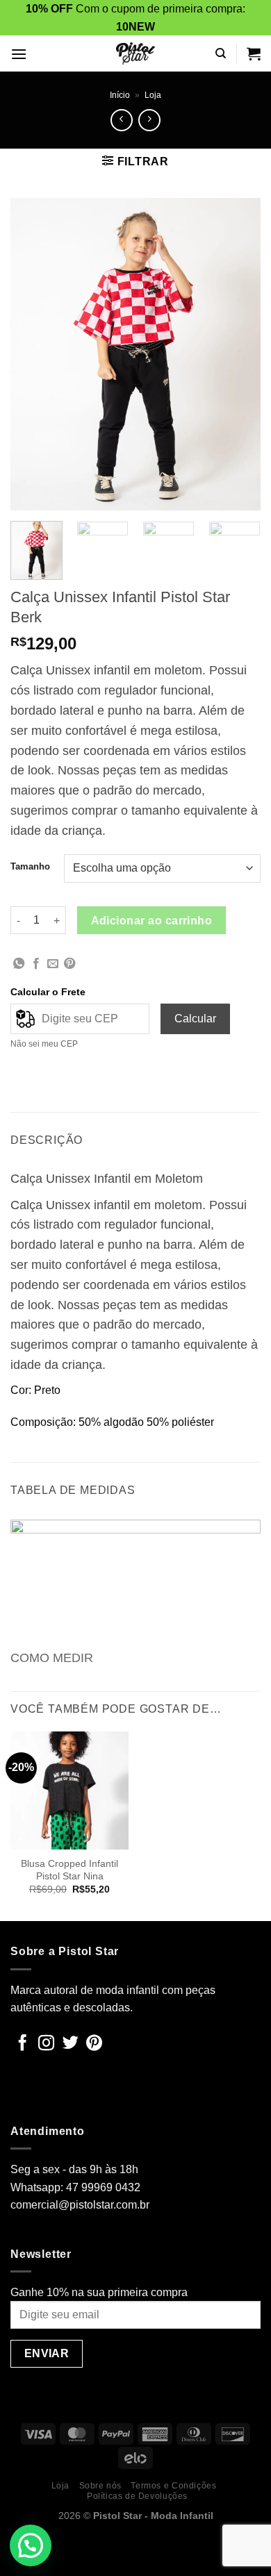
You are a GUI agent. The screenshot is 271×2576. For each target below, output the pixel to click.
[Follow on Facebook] (23, 2044)
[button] (31, 2545)
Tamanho (30, 867)
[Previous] (33, 354)
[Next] (238, 354)
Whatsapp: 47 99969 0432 (75, 2187)
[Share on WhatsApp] (19, 964)
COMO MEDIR (52, 1658)
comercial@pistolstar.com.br (80, 2205)
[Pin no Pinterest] (69, 964)
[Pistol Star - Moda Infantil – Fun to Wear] (135, 53)
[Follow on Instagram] (46, 2044)
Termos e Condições (173, 2486)
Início (120, 95)
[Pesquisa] (221, 53)
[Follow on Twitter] (71, 2044)
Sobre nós (101, 2486)
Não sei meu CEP (44, 1044)
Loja (153, 95)
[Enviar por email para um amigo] (53, 964)
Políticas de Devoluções (137, 2496)
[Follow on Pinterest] (94, 2044)
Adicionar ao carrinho (152, 921)
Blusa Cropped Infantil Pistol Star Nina (69, 1870)
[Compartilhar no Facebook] (36, 964)
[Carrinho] (254, 53)
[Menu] (19, 54)
